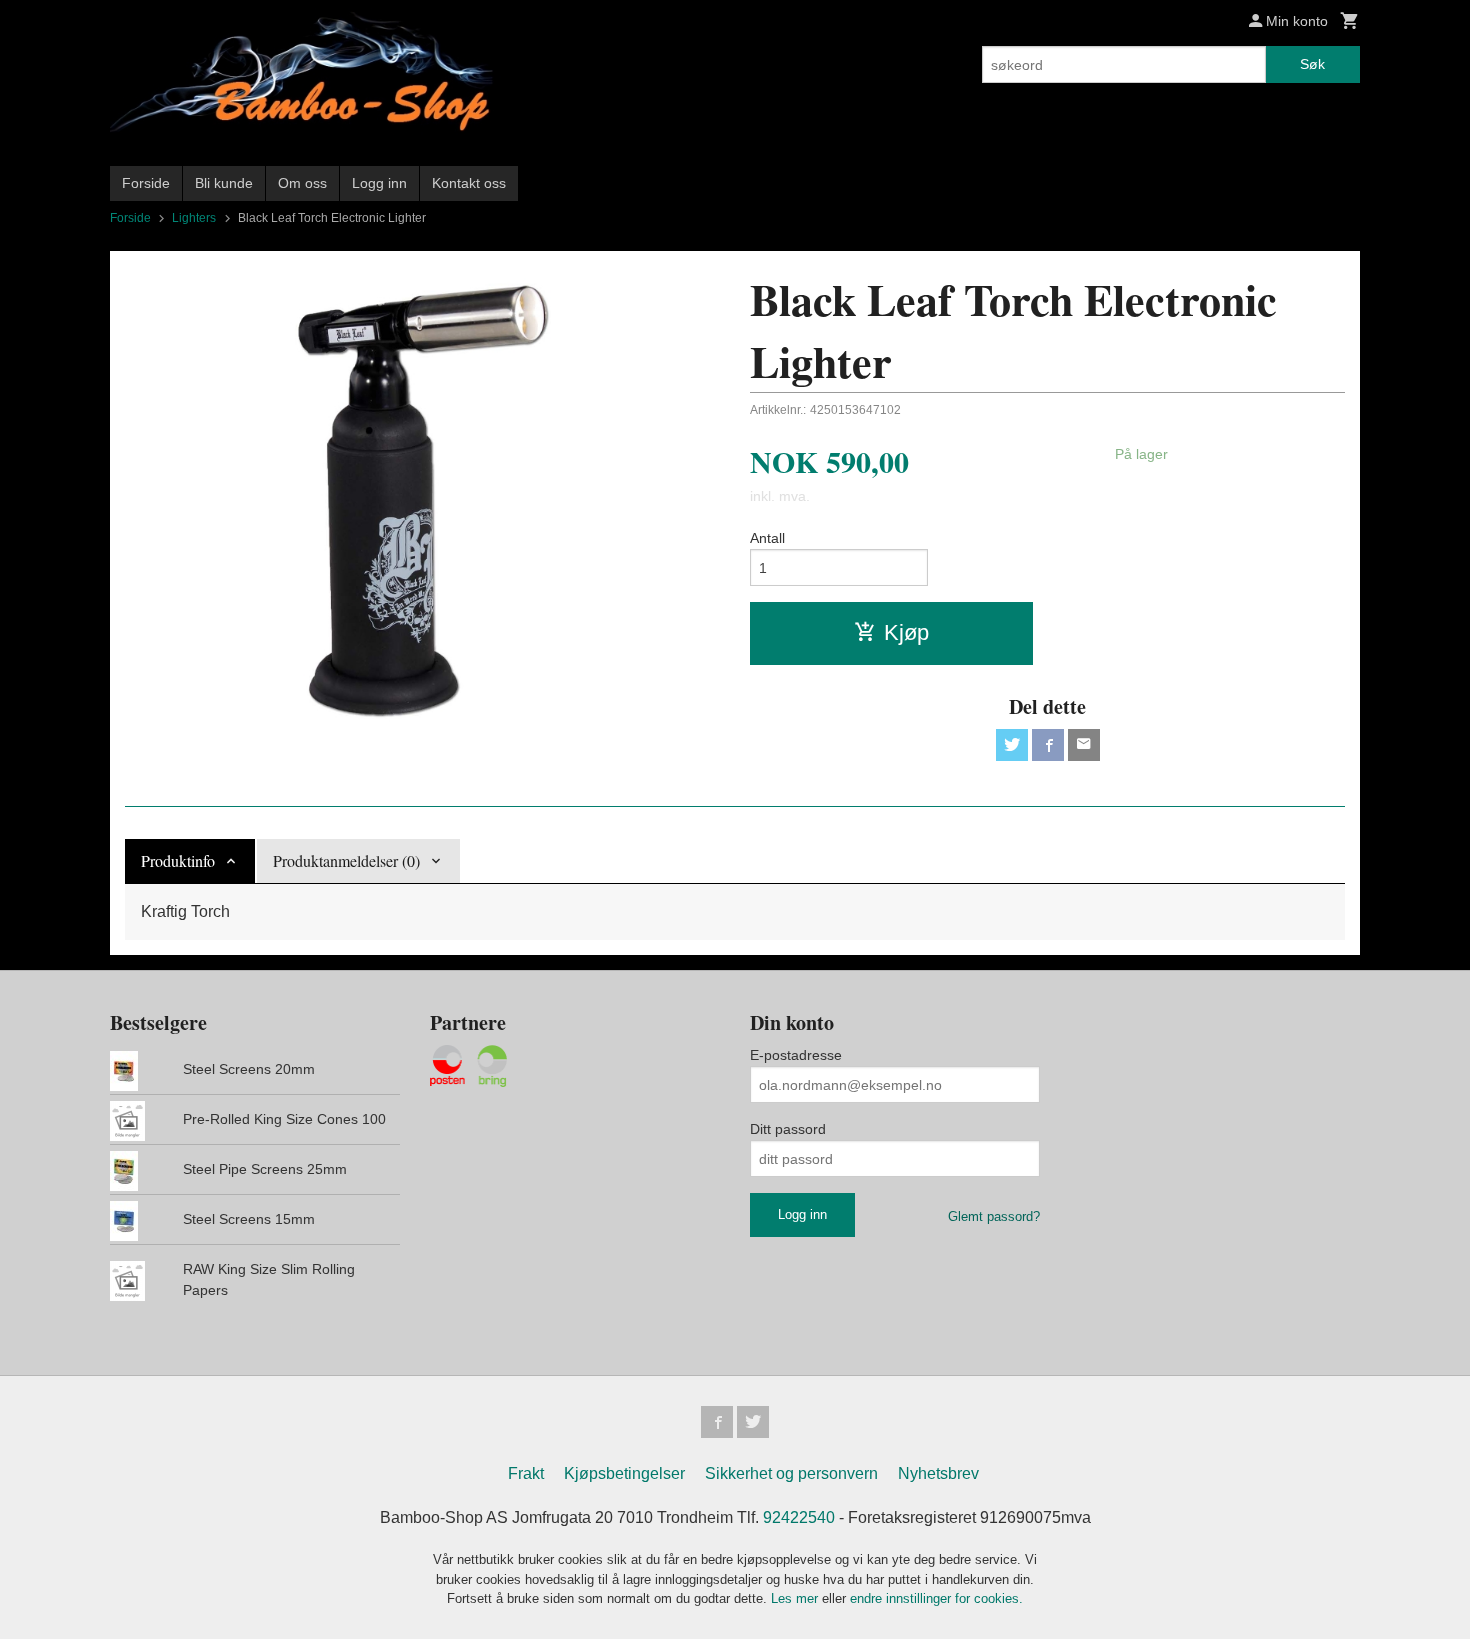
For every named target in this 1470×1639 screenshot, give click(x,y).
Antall (767, 538)
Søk (1312, 64)
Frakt (526, 1473)
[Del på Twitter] (1012, 745)
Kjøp (906, 632)
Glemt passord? (994, 1216)
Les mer (796, 1598)
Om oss (302, 183)
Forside (146, 183)
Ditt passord (788, 1129)
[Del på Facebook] (1048, 745)
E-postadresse (796, 1055)
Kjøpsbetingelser (624, 1473)
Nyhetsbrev (938, 1473)
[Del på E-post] (1084, 745)
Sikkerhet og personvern (791, 1473)
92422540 (799, 1517)
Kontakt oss (469, 183)
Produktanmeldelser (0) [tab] (346, 860)
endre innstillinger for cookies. (936, 1598)
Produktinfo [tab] (178, 860)
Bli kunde (224, 183)
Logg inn (379, 183)
